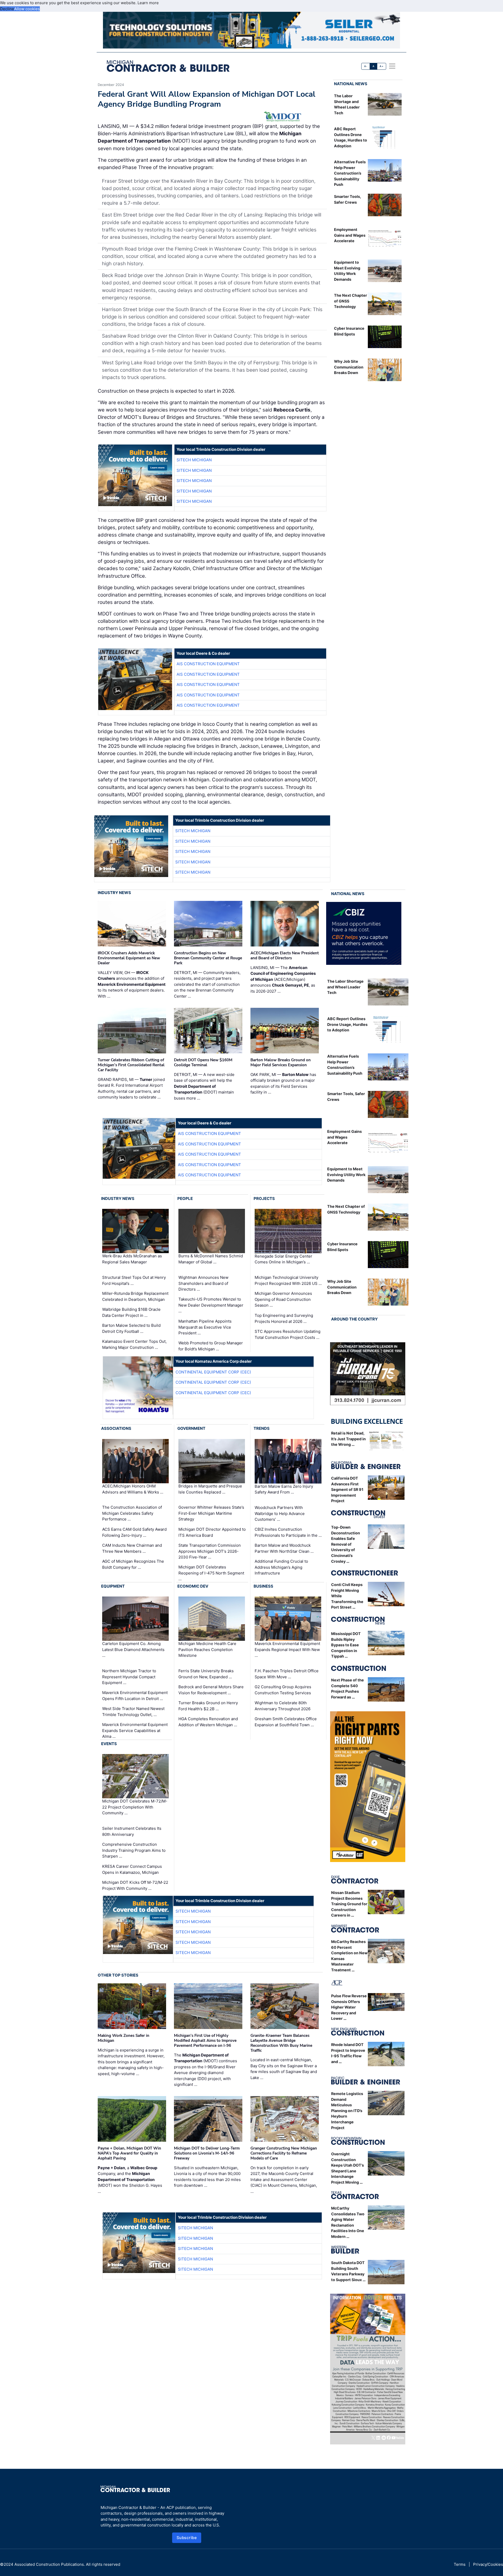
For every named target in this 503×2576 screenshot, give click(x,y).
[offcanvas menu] (392, 66)
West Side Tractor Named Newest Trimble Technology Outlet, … (133, 1712)
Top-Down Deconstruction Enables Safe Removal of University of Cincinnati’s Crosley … (346, 1544)
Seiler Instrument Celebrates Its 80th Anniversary (132, 1831)
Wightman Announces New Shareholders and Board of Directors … (203, 1283)
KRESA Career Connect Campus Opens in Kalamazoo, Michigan (132, 1869)
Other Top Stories (118, 1975)
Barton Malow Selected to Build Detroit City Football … (131, 1328)
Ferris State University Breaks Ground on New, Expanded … (206, 1674)
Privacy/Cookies (488, 2564)
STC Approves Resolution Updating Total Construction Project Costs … (288, 1334)
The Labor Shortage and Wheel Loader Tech (345, 987)
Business (263, 1586)
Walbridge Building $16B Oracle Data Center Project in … (131, 1312)
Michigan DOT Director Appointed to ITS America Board (212, 1532)
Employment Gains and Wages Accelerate (350, 235)
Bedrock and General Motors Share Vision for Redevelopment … (211, 1690)
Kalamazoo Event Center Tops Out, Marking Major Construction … (134, 1344)
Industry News (114, 893)
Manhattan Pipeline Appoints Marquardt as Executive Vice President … (205, 1327)
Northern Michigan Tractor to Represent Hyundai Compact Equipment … (129, 1677)
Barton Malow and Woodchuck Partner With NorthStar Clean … (284, 1548)
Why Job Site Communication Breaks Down (349, 367)
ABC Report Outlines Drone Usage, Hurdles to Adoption (347, 1024)
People (185, 1198)
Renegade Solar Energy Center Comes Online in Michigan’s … (283, 1259)
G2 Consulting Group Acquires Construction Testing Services (283, 1690)
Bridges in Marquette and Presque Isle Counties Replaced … (210, 1489)
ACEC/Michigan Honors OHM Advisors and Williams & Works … (133, 1489)
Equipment (113, 1586)
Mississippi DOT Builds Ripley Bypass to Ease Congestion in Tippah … (346, 1645)
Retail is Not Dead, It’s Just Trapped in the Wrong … (348, 1439)
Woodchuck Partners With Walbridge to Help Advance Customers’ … (280, 1513)
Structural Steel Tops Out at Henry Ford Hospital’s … (134, 1280)
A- (366, 66)
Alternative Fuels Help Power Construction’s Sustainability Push (350, 173)
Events (109, 1744)
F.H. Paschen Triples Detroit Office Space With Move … (287, 1674)
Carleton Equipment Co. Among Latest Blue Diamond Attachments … (133, 1649)
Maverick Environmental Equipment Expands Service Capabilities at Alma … (135, 1730)
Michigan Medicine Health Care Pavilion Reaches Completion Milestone (207, 1649)
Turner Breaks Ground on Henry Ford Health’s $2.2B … (208, 1706)
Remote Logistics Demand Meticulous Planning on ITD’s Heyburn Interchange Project (347, 2111)
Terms (460, 2564)
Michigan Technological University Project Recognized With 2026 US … (288, 1280)
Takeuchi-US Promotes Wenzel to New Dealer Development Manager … (211, 1305)
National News (351, 84)
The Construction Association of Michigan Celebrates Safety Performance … (132, 1513)
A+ (381, 66)
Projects (264, 1198)
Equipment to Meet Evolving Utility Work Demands (346, 1175)
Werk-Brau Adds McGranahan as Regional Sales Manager (132, 1259)
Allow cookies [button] (27, 9)
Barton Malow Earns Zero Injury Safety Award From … (284, 1489)
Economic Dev (193, 1586)
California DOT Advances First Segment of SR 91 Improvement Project (347, 1489)
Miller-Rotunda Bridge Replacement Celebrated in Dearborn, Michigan (135, 1296)
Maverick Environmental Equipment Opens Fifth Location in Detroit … (135, 1696)
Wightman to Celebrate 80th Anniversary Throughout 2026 (283, 1706)
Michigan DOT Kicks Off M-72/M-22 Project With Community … (135, 1885)
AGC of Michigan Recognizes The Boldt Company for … (133, 1564)
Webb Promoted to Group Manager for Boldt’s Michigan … (211, 1346)
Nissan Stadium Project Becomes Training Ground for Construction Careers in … (349, 1904)
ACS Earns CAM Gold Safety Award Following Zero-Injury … (134, 1532)
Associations (116, 1428)
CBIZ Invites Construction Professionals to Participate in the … (288, 1532)
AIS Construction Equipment (208, 664)
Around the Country (354, 1319)
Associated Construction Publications (49, 2564)
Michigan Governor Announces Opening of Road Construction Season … (283, 1299)
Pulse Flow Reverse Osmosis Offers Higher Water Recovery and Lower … (349, 2007)
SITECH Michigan (194, 460)
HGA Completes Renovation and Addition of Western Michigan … (208, 1722)
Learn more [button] (148, 3)
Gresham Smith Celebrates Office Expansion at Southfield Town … (286, 1722)
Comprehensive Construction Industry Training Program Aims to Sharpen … (134, 1850)
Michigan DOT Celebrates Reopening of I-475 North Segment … (211, 1573)
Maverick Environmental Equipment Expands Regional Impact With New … (287, 1649)
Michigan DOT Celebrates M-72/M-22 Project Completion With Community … (135, 1807)
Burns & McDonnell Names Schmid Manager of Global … (211, 1259)
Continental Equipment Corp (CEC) (213, 1372)
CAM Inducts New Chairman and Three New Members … (132, 1548)
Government (191, 1428)
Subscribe (187, 2538)
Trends (262, 1428)
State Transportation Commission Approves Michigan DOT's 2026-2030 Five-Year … (210, 1551)
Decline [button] (7, 9)
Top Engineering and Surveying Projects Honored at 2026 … (284, 1318)
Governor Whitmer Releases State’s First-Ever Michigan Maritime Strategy (211, 1513)
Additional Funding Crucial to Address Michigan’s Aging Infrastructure (281, 1567)
